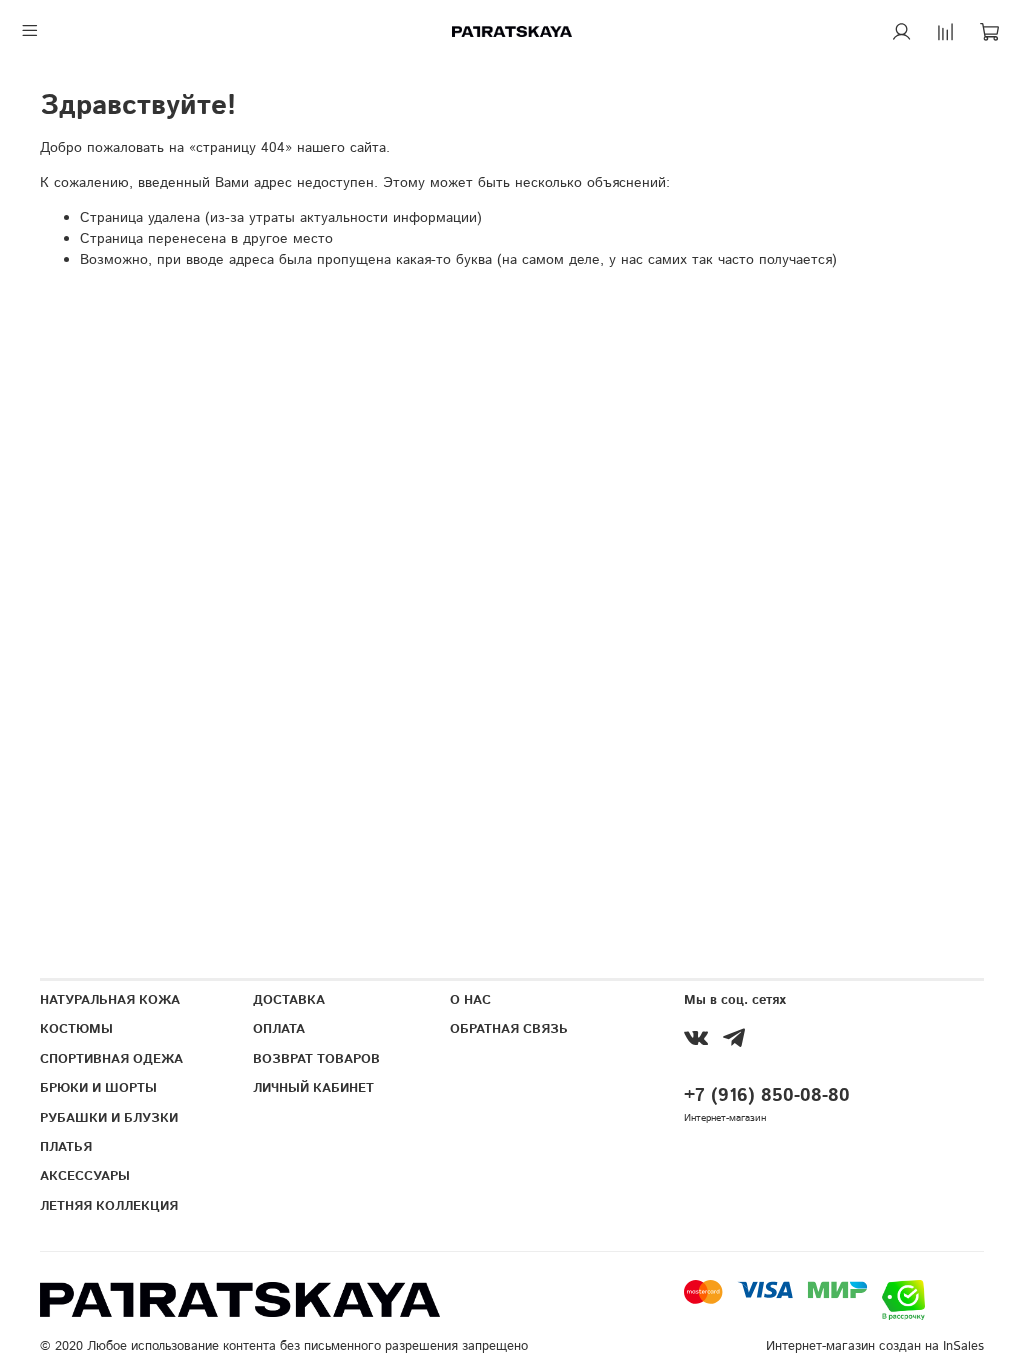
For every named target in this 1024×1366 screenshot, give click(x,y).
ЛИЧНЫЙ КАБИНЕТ (313, 1088)
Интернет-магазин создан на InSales (875, 1346)
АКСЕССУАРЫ (85, 1176)
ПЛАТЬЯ (66, 1147)
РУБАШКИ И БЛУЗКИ (109, 1118)
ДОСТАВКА (289, 1000)
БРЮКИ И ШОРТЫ (98, 1088)
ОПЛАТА (279, 1029)
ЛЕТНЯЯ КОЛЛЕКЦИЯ (109, 1206)
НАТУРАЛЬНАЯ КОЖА (110, 1000)
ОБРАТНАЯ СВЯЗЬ (509, 1029)
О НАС (470, 1000)
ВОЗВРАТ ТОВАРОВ (316, 1059)
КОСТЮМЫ (76, 1029)
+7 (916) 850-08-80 (767, 1096)
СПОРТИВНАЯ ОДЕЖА (111, 1059)
